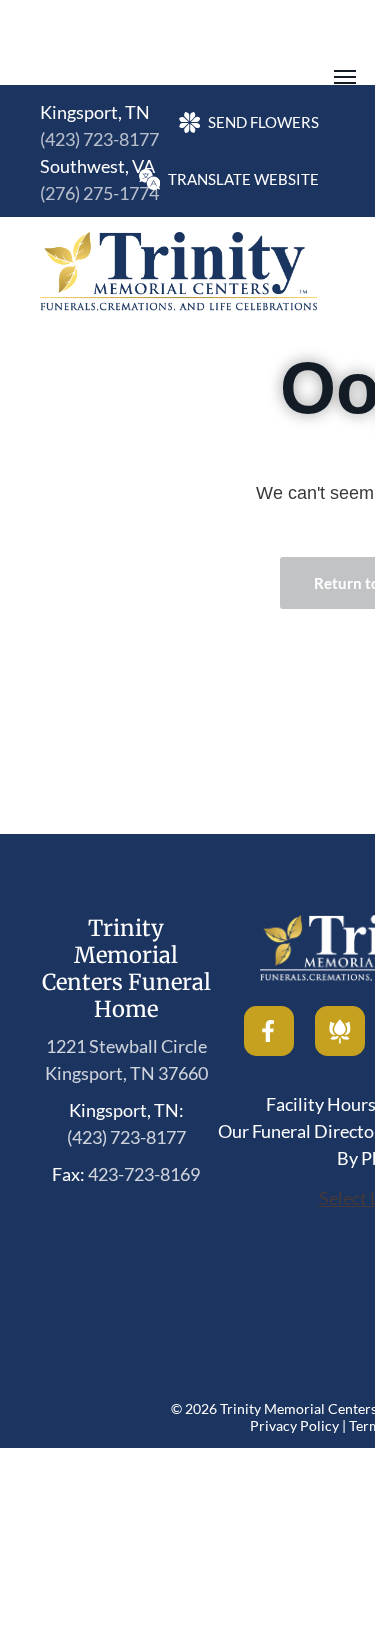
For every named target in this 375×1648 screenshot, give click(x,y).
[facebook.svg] (269, 1049)
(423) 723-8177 (99, 139)
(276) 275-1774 (99, 193)
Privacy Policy (294, 1425)
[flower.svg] (340, 1049)
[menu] (345, 77)
